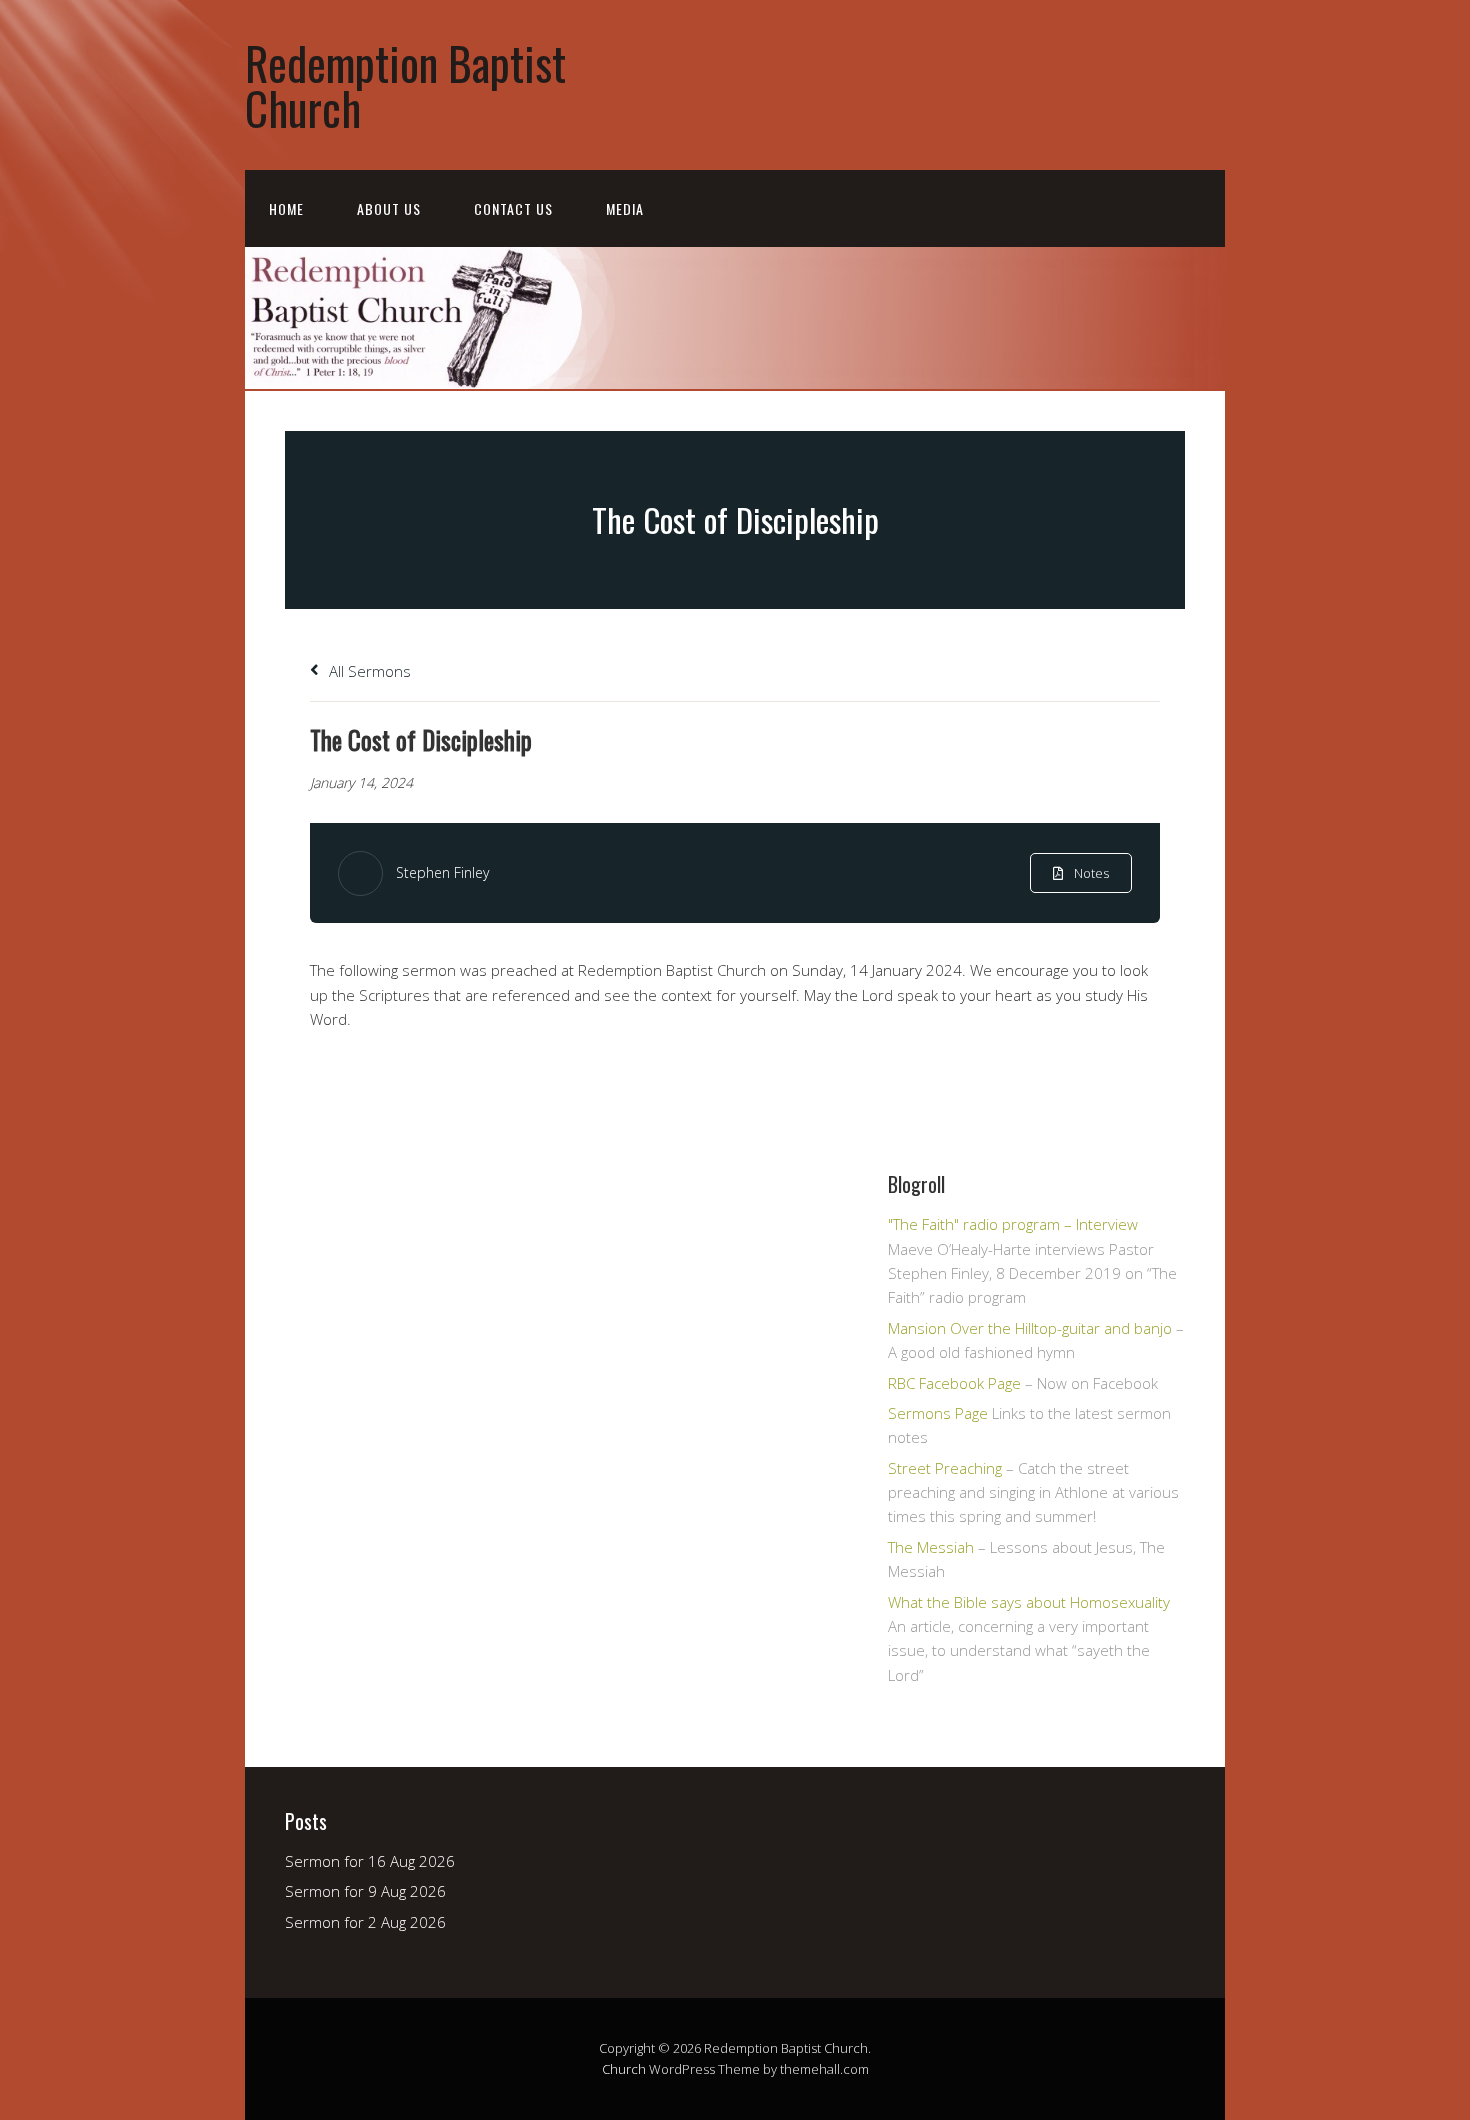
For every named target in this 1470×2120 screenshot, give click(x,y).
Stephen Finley (442, 872)
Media (625, 208)
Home (286, 208)
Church (624, 2069)
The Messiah (931, 1547)
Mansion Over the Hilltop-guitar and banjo (1030, 1328)
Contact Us (513, 208)
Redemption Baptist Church (405, 85)
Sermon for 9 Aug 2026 (365, 1891)
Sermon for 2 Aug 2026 (365, 1922)
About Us (389, 208)
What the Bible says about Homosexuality (1029, 1602)
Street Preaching (945, 1468)
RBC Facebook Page (954, 1383)
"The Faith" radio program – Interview (1013, 1224)
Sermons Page (938, 1413)
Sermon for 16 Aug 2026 (370, 1861)
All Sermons (368, 671)
